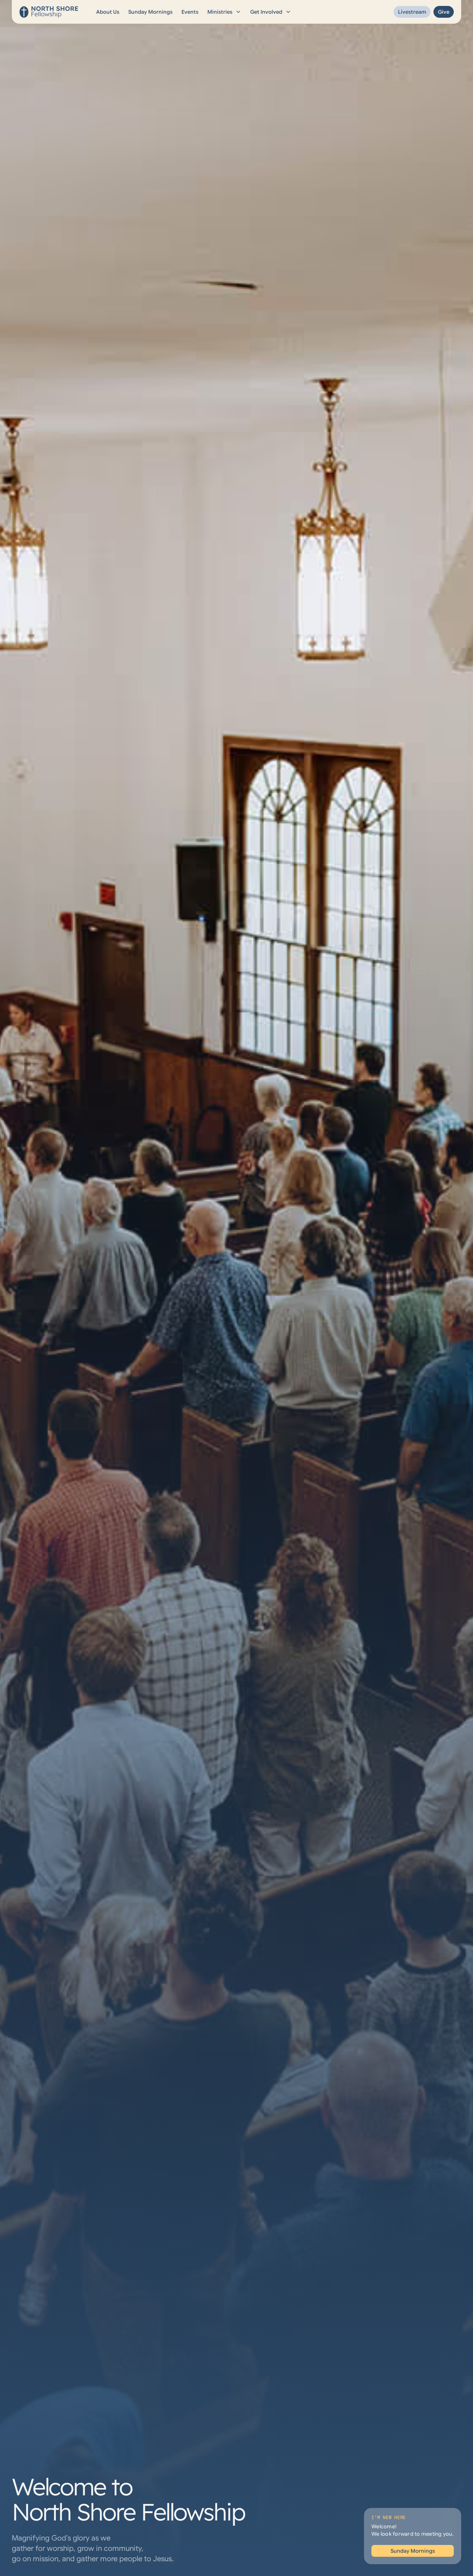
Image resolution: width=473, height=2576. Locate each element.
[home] (49, 12)
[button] (224, 12)
